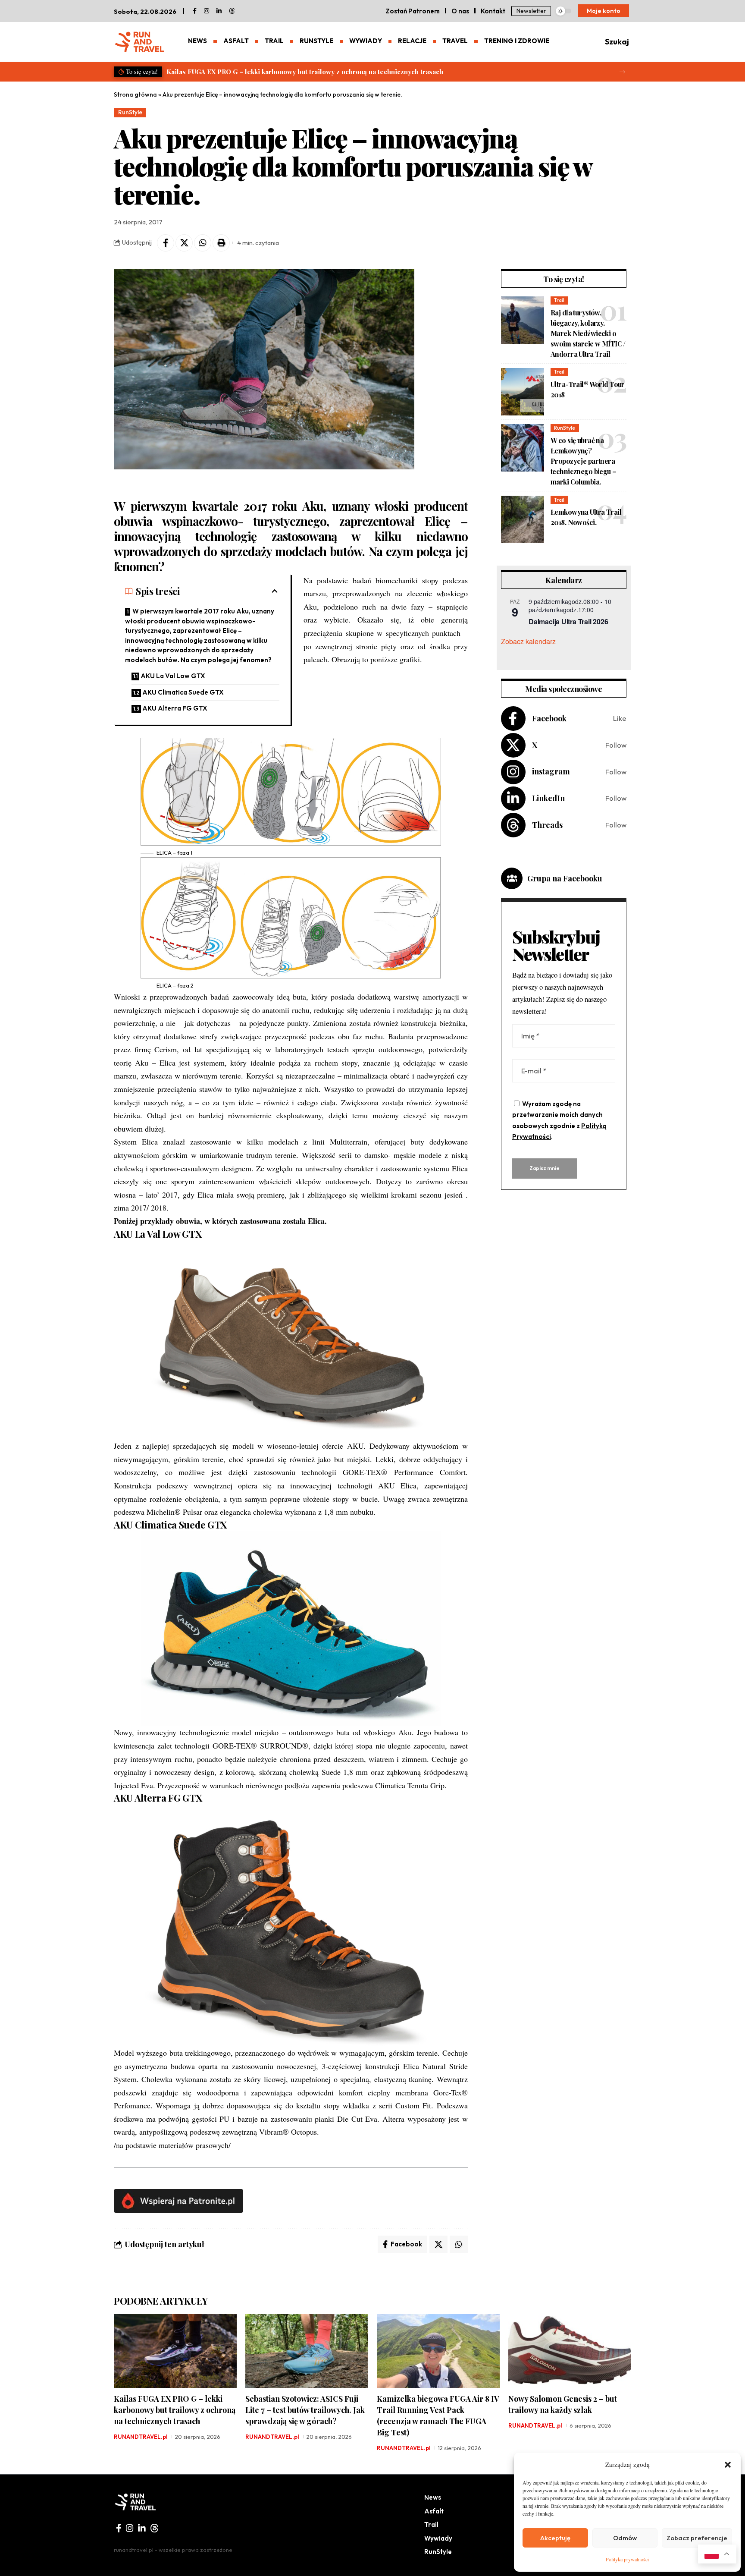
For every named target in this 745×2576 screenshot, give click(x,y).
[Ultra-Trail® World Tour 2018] (523, 392)
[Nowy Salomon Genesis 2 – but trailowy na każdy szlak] (570, 2351)
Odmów (625, 2538)
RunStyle (130, 112)
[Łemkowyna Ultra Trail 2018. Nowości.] (523, 519)
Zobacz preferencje (697, 2538)
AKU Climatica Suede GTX (183, 692)
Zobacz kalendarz (528, 641)
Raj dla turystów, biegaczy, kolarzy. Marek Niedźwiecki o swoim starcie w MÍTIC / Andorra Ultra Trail (588, 333)
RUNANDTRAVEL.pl (141, 2437)
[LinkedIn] (219, 11)
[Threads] (232, 11)
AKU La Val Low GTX (173, 676)
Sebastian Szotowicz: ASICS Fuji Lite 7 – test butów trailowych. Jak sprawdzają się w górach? (311, 72)
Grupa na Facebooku (565, 878)
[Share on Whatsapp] (203, 243)
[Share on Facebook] (166, 243)
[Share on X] (184, 243)
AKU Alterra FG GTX (175, 708)
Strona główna (135, 94)
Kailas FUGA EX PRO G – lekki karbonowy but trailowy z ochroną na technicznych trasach (175, 2410)
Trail (559, 300)
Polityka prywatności (627, 2559)
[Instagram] (564, 772)
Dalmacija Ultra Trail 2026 (568, 621)
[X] (564, 745)
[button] (728, 2465)
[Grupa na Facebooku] (512, 878)
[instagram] (207, 11)
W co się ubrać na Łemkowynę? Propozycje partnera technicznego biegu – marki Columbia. (584, 461)
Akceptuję (555, 2538)
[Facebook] (195, 11)
